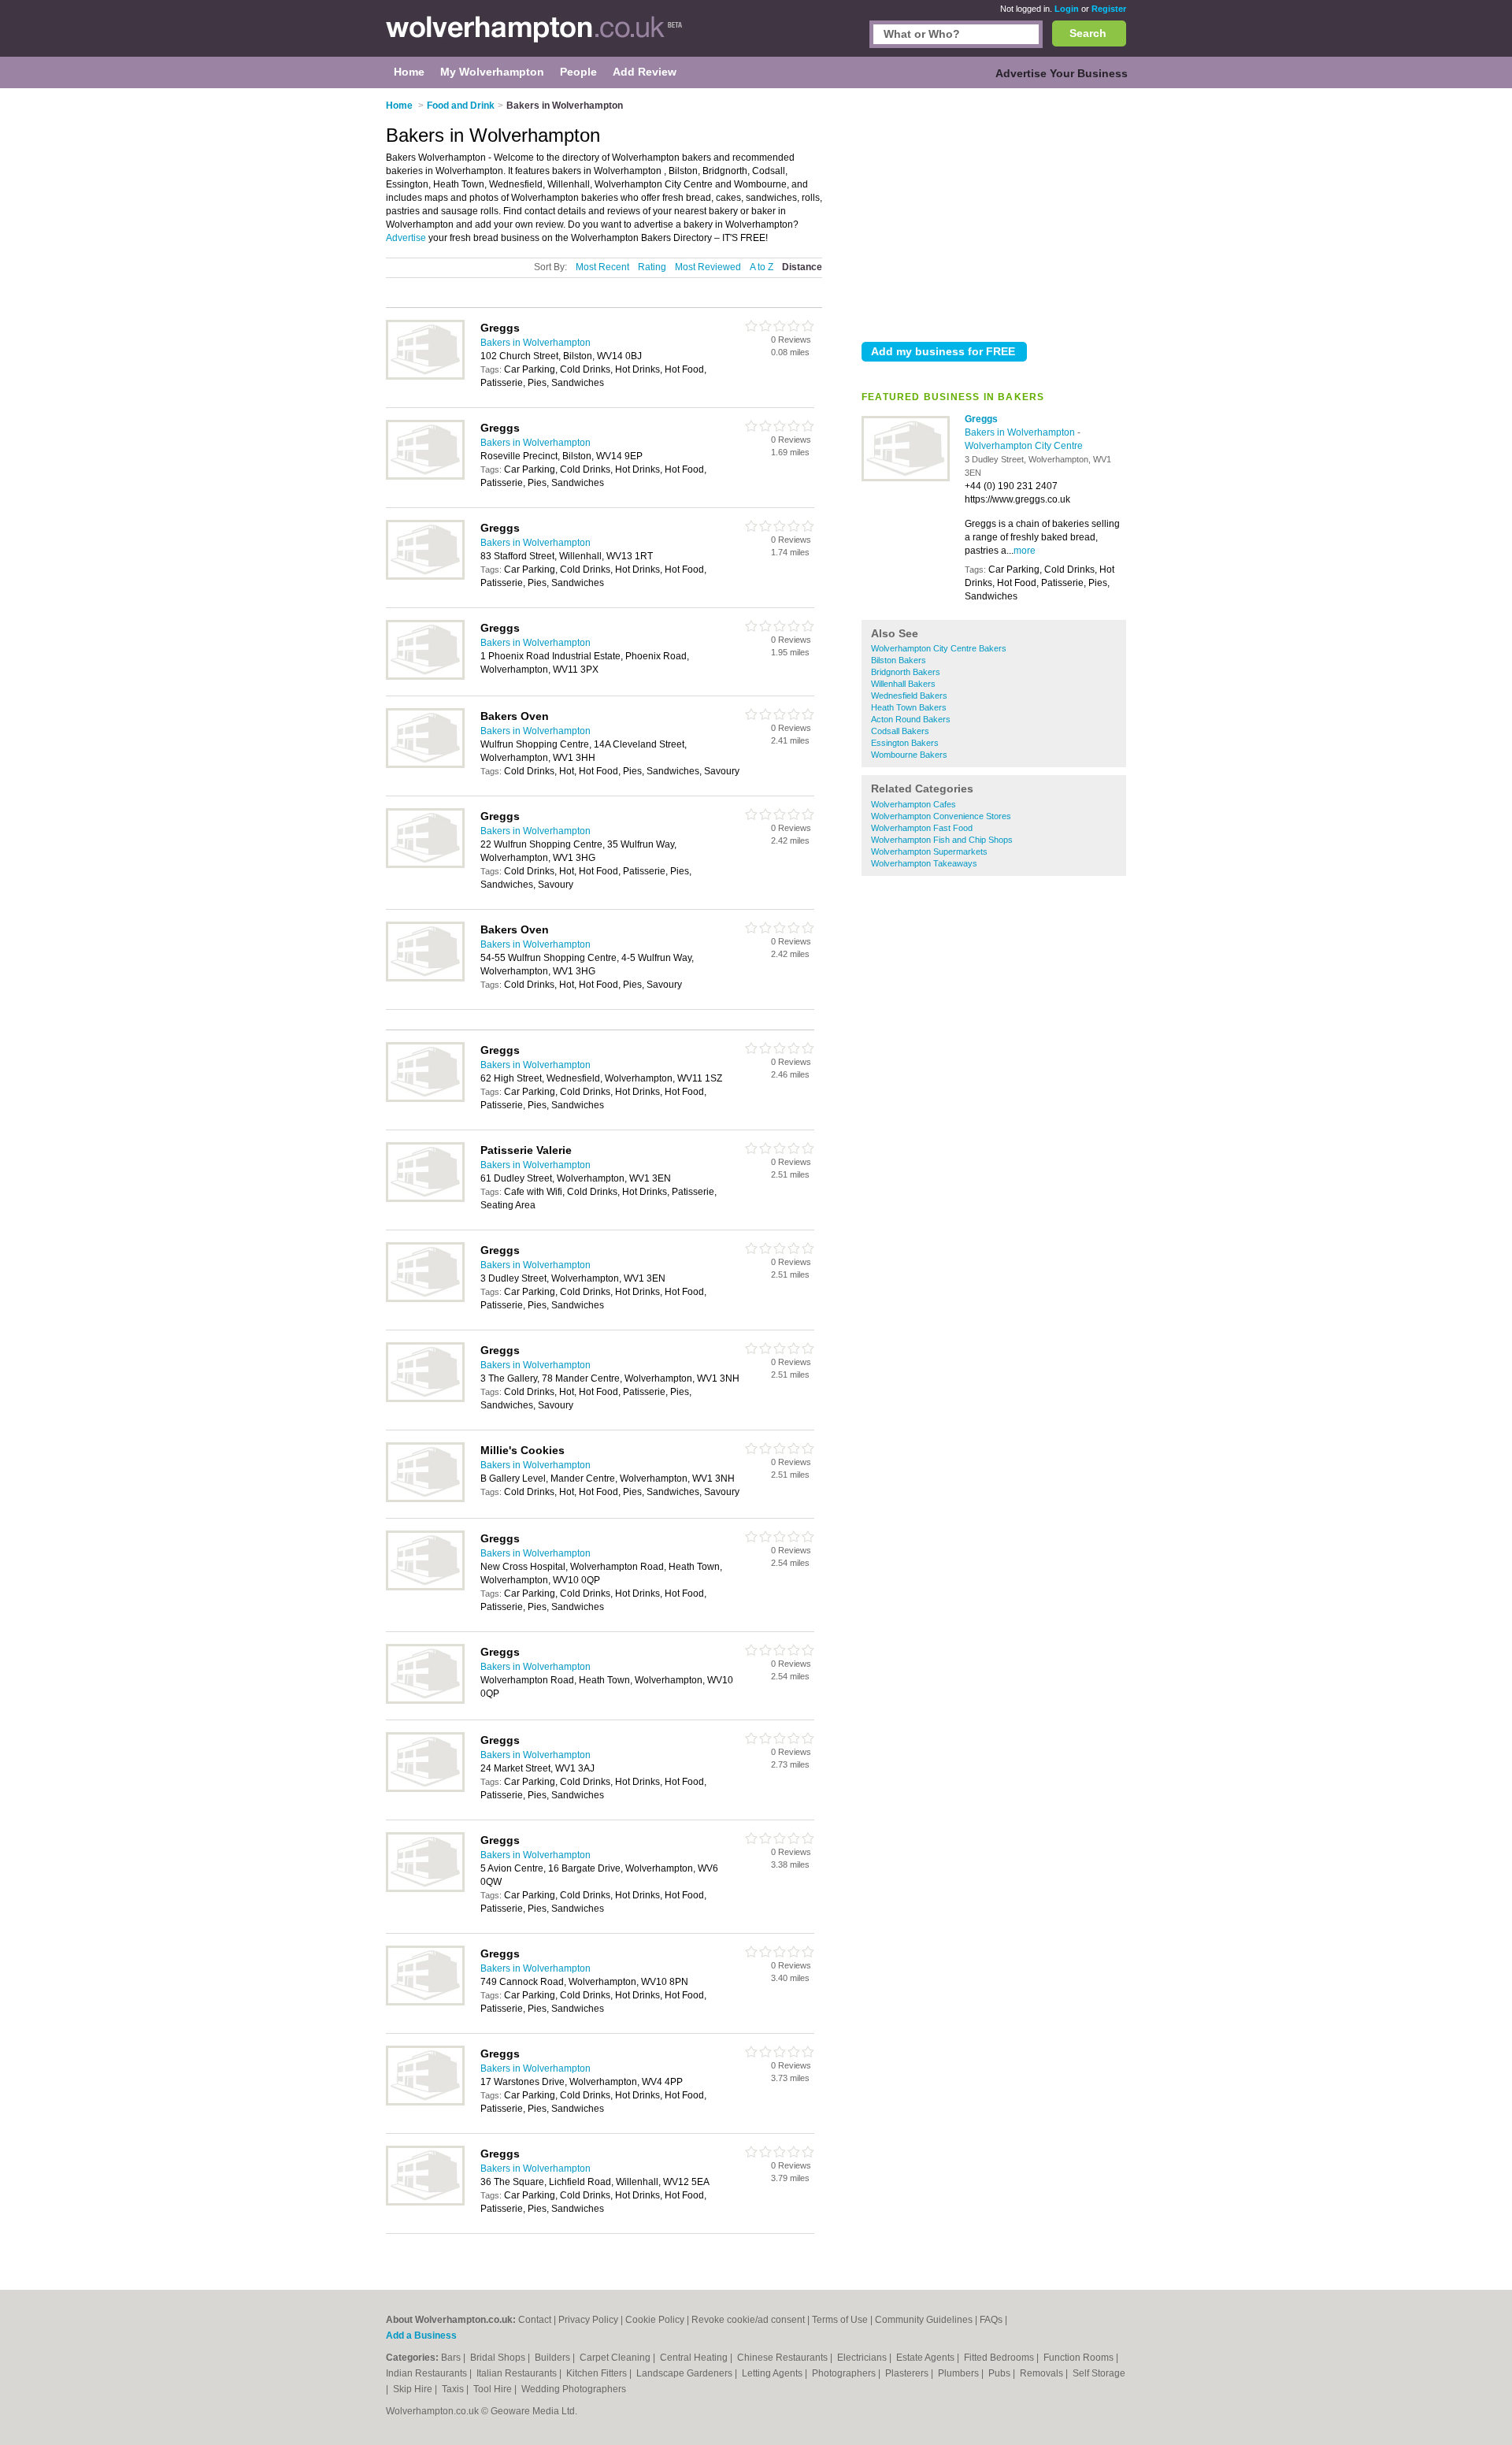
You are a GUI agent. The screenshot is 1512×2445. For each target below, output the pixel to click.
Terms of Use (840, 2320)
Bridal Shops (499, 2358)
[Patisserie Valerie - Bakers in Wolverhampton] (425, 1199)
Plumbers (960, 2373)
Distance (802, 267)
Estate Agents (926, 2358)
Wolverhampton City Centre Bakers (939, 648)
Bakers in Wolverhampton (1021, 432)
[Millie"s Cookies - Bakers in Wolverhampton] (425, 1499)
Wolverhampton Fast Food (922, 828)
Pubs (1001, 2373)
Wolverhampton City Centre (1024, 446)
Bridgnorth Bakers (906, 672)
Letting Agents (773, 2373)
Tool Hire (494, 2389)
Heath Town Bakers (909, 707)
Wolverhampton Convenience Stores (941, 816)
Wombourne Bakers (909, 755)
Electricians (863, 2358)
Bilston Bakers (899, 660)
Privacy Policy (588, 2320)
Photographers (845, 2373)
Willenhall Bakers (903, 684)
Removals (1043, 2373)
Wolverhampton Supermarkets (929, 851)
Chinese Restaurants (784, 2358)
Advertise (406, 238)
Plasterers (908, 2373)
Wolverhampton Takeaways (924, 863)
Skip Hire (414, 2389)
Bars (452, 2358)
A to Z (762, 267)
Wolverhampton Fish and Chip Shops (942, 840)
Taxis (454, 2389)
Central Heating (695, 2358)
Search (1088, 33)
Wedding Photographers (574, 2389)
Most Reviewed (708, 267)
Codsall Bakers (900, 731)
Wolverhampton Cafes (913, 804)
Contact (535, 2320)
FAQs (991, 2320)
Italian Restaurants (518, 2373)
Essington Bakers (905, 743)
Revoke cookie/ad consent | (752, 2320)
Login (1067, 9)
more (1025, 551)
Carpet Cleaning (616, 2358)
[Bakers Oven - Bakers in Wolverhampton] (425, 765)
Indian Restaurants (428, 2373)
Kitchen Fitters (598, 2373)
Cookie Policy (655, 2320)
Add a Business (421, 2336)
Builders (554, 2358)
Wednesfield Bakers (909, 696)
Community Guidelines (924, 2320)
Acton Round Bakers (911, 719)
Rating (652, 267)
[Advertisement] (994, 212)
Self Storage (1099, 2373)
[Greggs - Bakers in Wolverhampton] (906, 478)
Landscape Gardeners (686, 2373)
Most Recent (602, 267)
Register (1109, 9)
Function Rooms (1080, 2358)
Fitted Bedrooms (1000, 2358)
